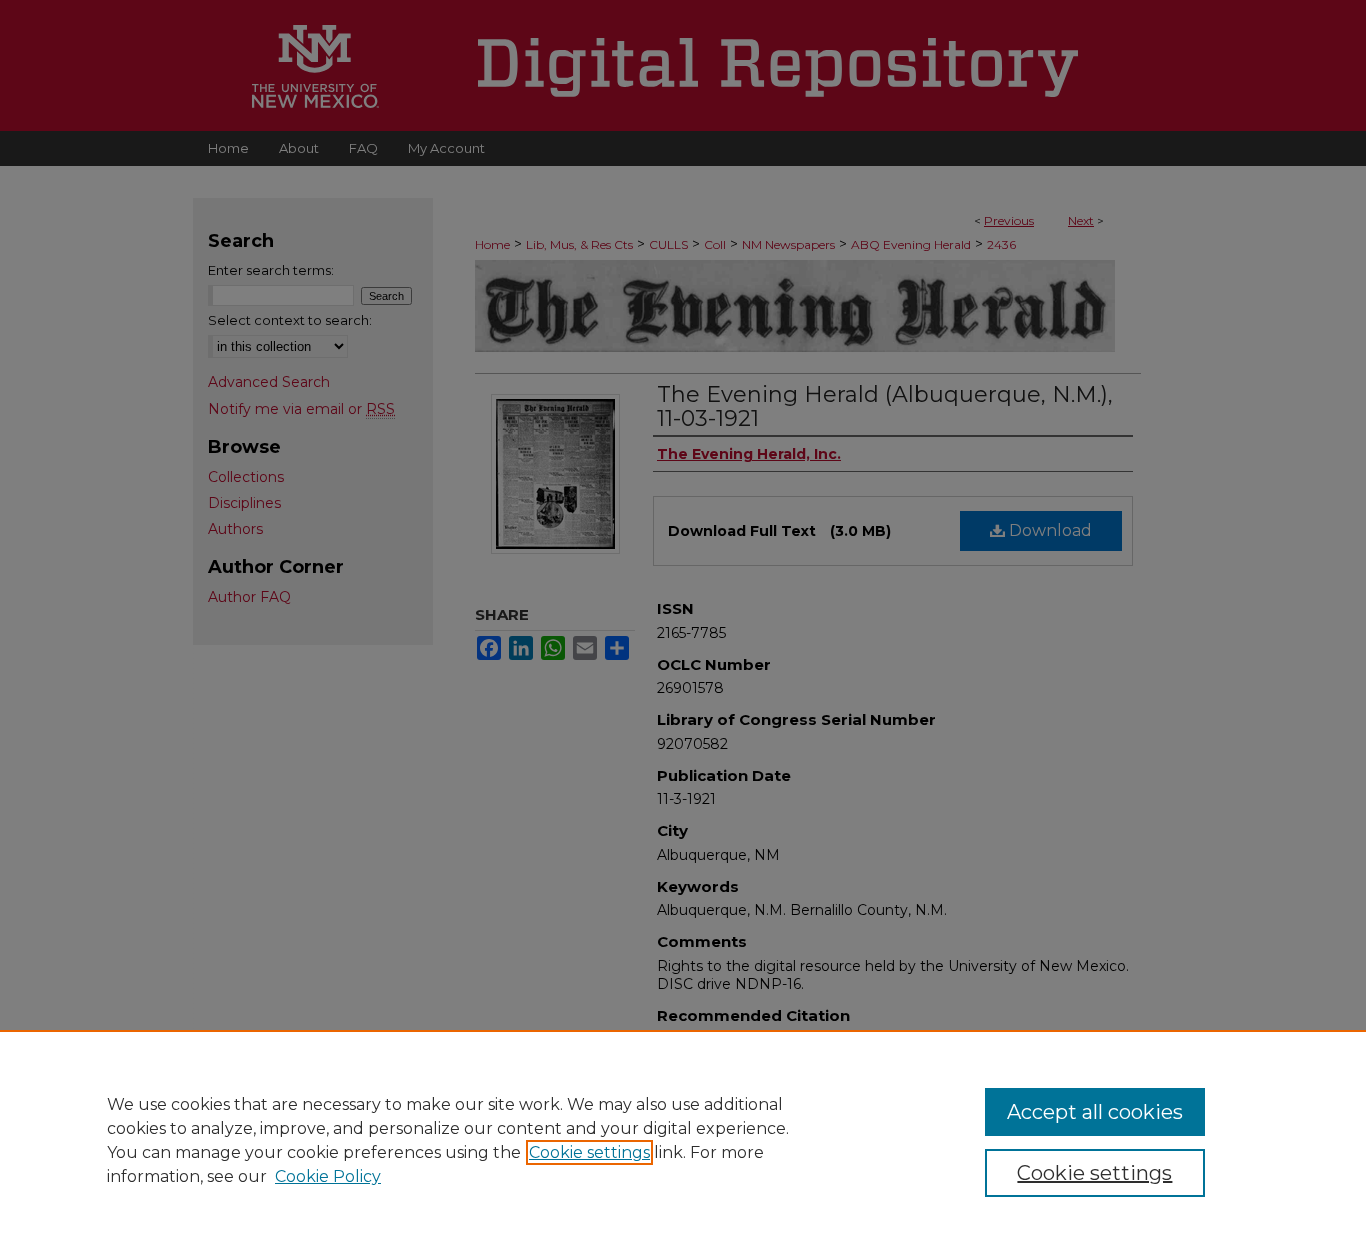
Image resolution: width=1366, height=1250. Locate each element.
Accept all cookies (1095, 1112)
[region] (683, 1140)
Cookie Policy (328, 1176)
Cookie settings (589, 1152)
